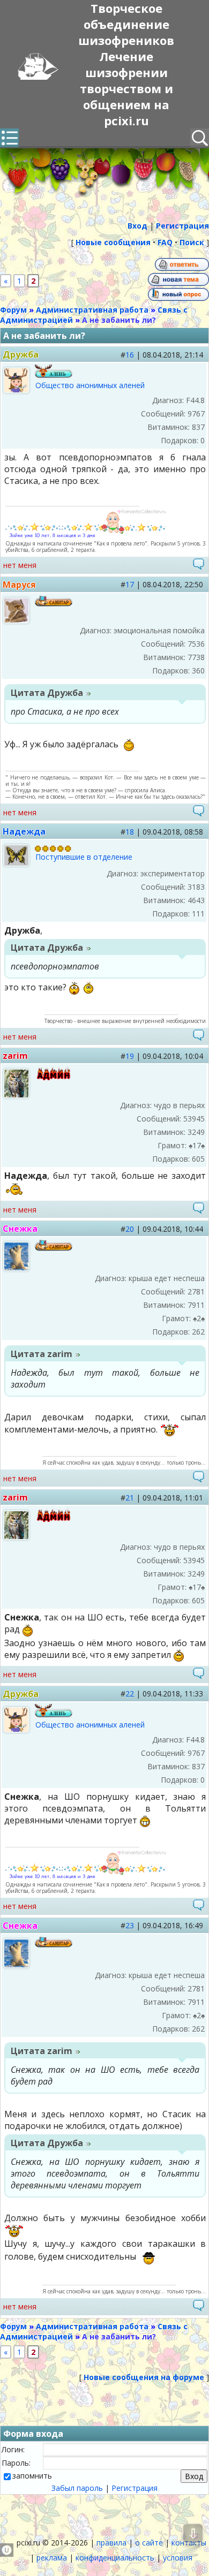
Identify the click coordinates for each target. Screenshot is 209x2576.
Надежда (24, 831)
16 (130, 355)
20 (130, 1229)
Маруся (19, 585)
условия (178, 2558)
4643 (196, 900)
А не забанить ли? (119, 320)
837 (198, 427)
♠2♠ (199, 1318)
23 (130, 1925)
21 (130, 1498)
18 (130, 832)
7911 (196, 1305)
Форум (13, 310)
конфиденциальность (115, 2558)
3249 (196, 1132)
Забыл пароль (77, 2488)
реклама (52, 2558)
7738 (196, 657)
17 (130, 584)
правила (111, 2543)
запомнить (32, 2476)
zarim (15, 1056)
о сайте (149, 2543)
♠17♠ (197, 1145)
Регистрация (135, 2488)
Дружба (21, 354)
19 (130, 1056)
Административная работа (92, 310)
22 (130, 1694)
